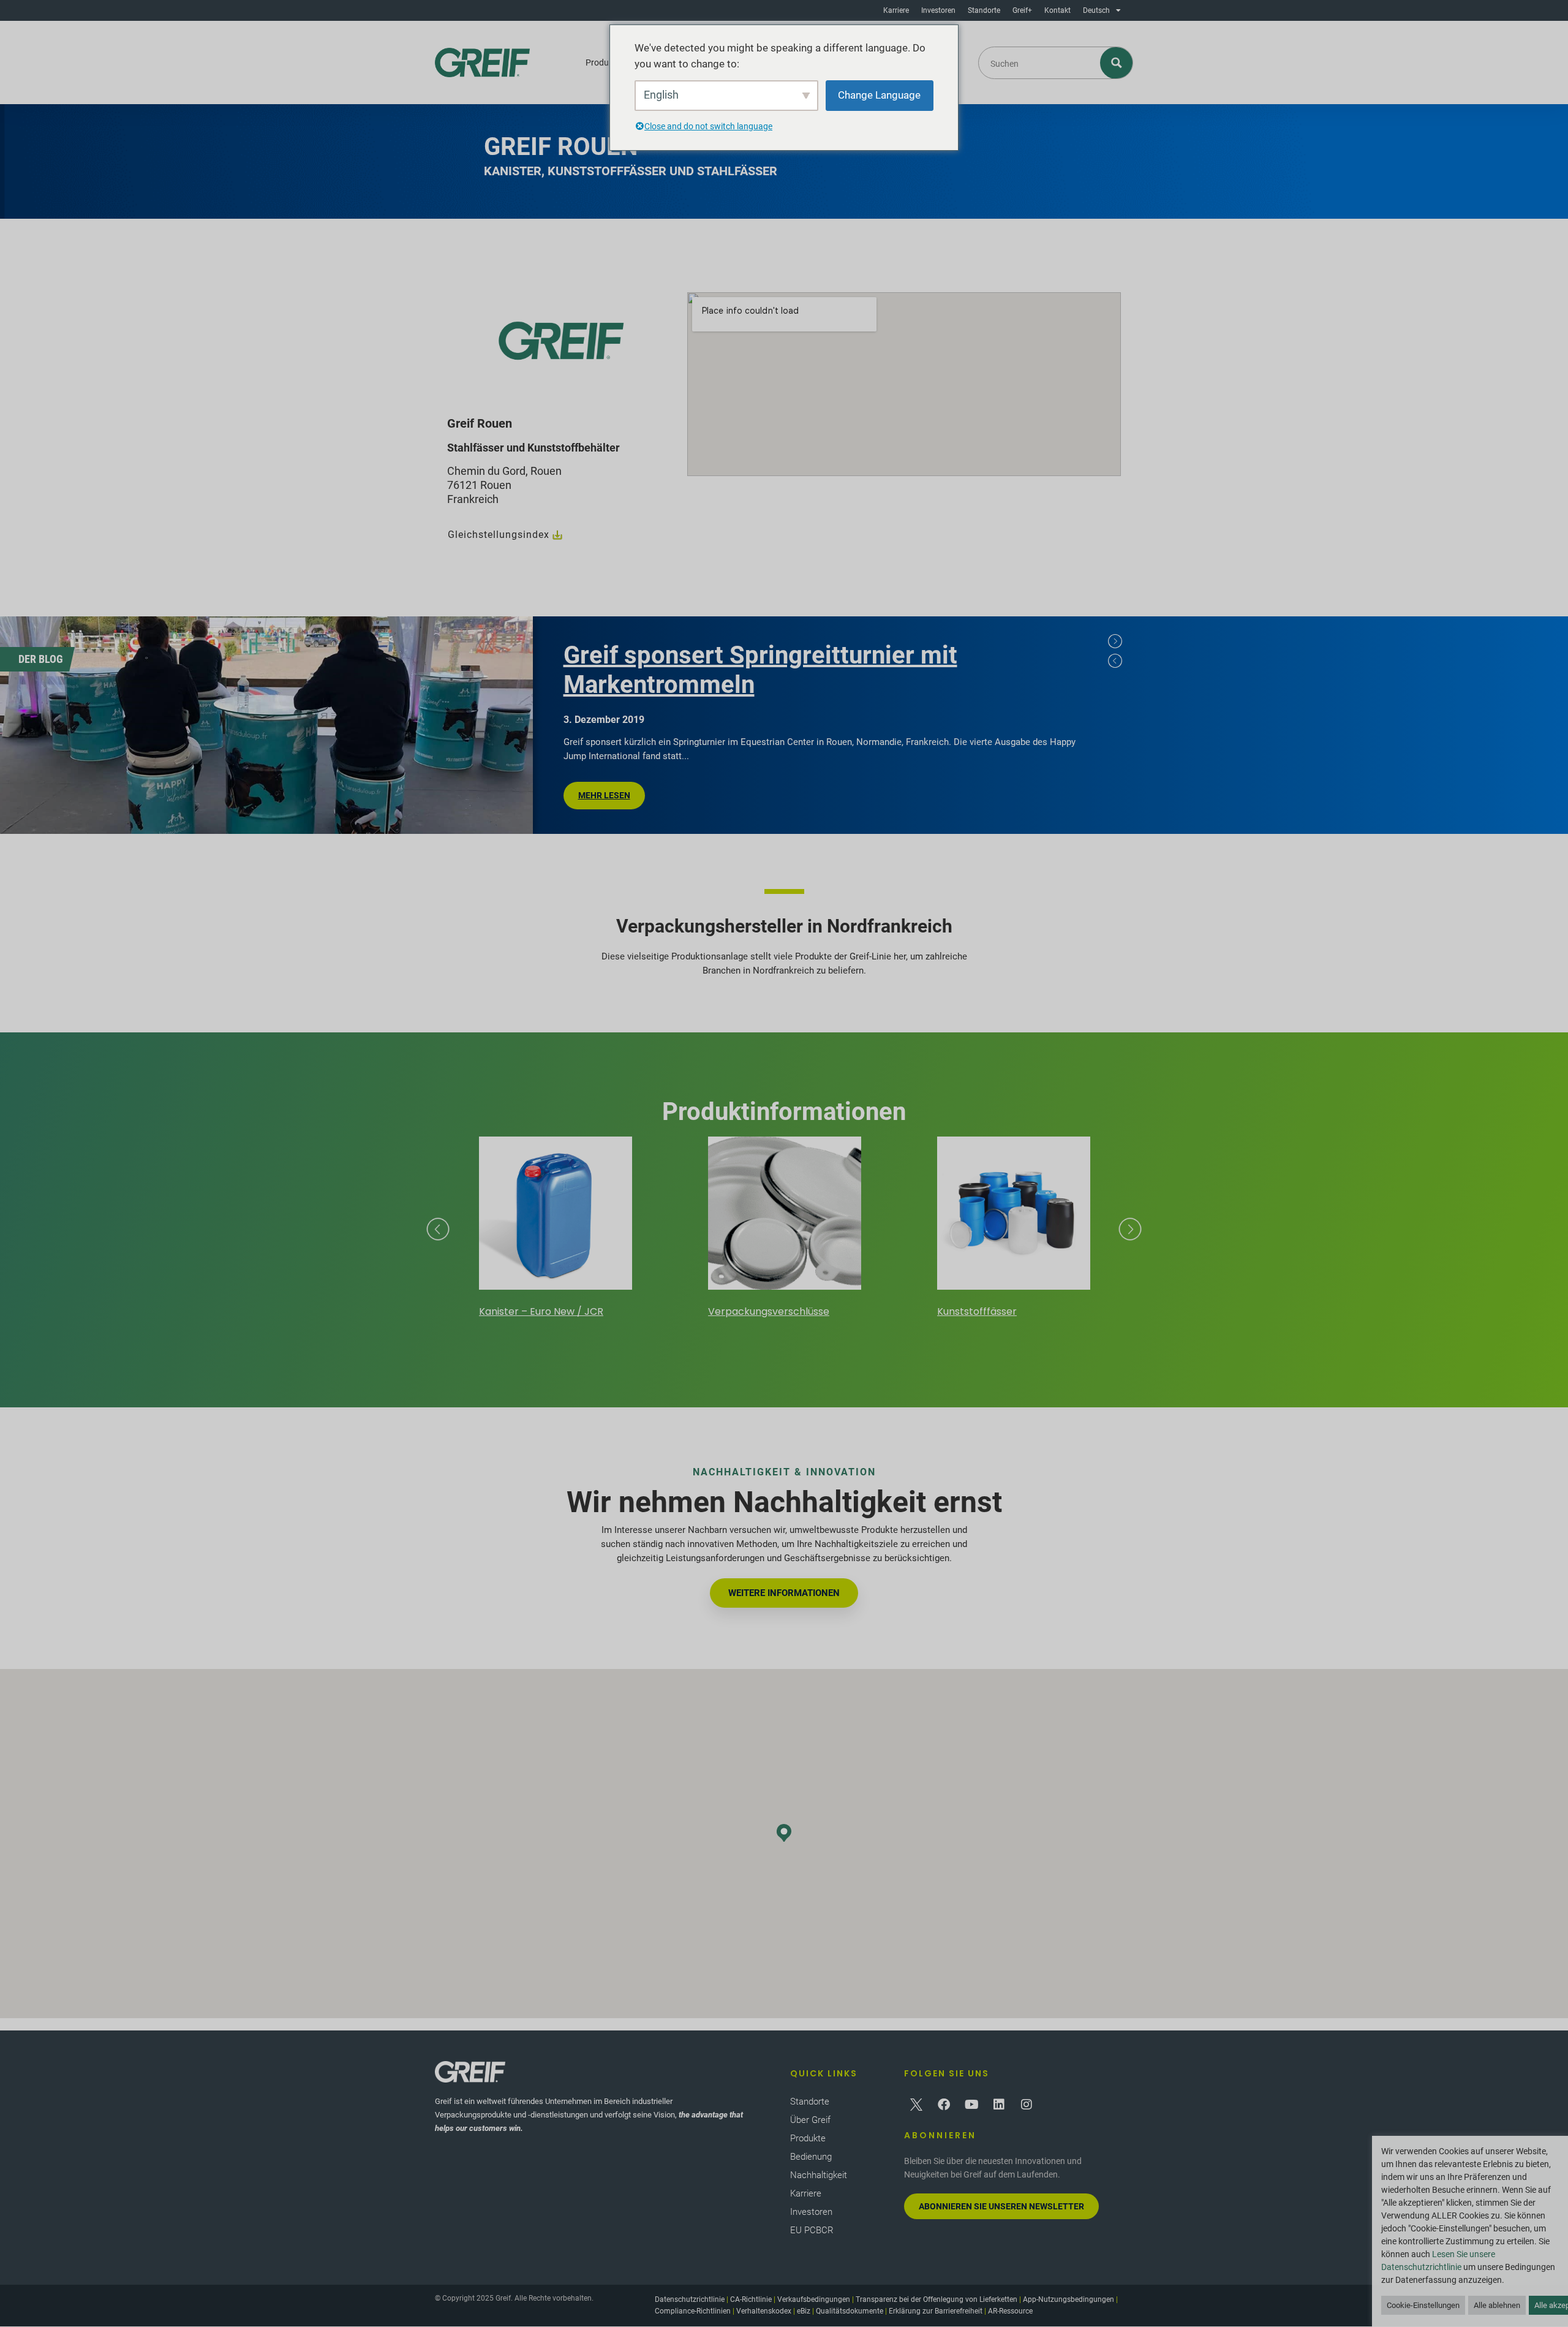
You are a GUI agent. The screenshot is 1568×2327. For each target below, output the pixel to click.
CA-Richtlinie (751, 2299)
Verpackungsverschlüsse (624, 1311)
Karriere (896, 10)
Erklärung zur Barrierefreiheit (936, 2311)
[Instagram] (1027, 2105)
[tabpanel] (567, 725)
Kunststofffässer (832, 1311)
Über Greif (810, 2120)
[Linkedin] (999, 2105)
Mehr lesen (604, 795)
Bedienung (811, 2157)
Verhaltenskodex (764, 2311)
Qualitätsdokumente (850, 2311)
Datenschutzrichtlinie (690, 2299)
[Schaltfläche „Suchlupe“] (1117, 63)
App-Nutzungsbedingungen (1069, 2299)
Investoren (938, 10)
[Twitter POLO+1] (916, 2105)
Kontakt (1057, 10)
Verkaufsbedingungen (814, 2299)
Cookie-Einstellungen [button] (1423, 2305)
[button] (784, 1833)
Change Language (879, 95)
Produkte (603, 62)
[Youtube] (971, 2105)
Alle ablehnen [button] (1497, 2305)
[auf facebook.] (944, 2105)
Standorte (984, 10)
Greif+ (1022, 10)
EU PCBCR (812, 2230)
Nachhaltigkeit (819, 2175)
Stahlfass (1044, 1311)
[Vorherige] (1115, 660)
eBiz (804, 2311)
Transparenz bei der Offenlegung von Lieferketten (937, 2299)
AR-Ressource (1010, 2311)
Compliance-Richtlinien (693, 2311)
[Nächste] (1115, 641)
